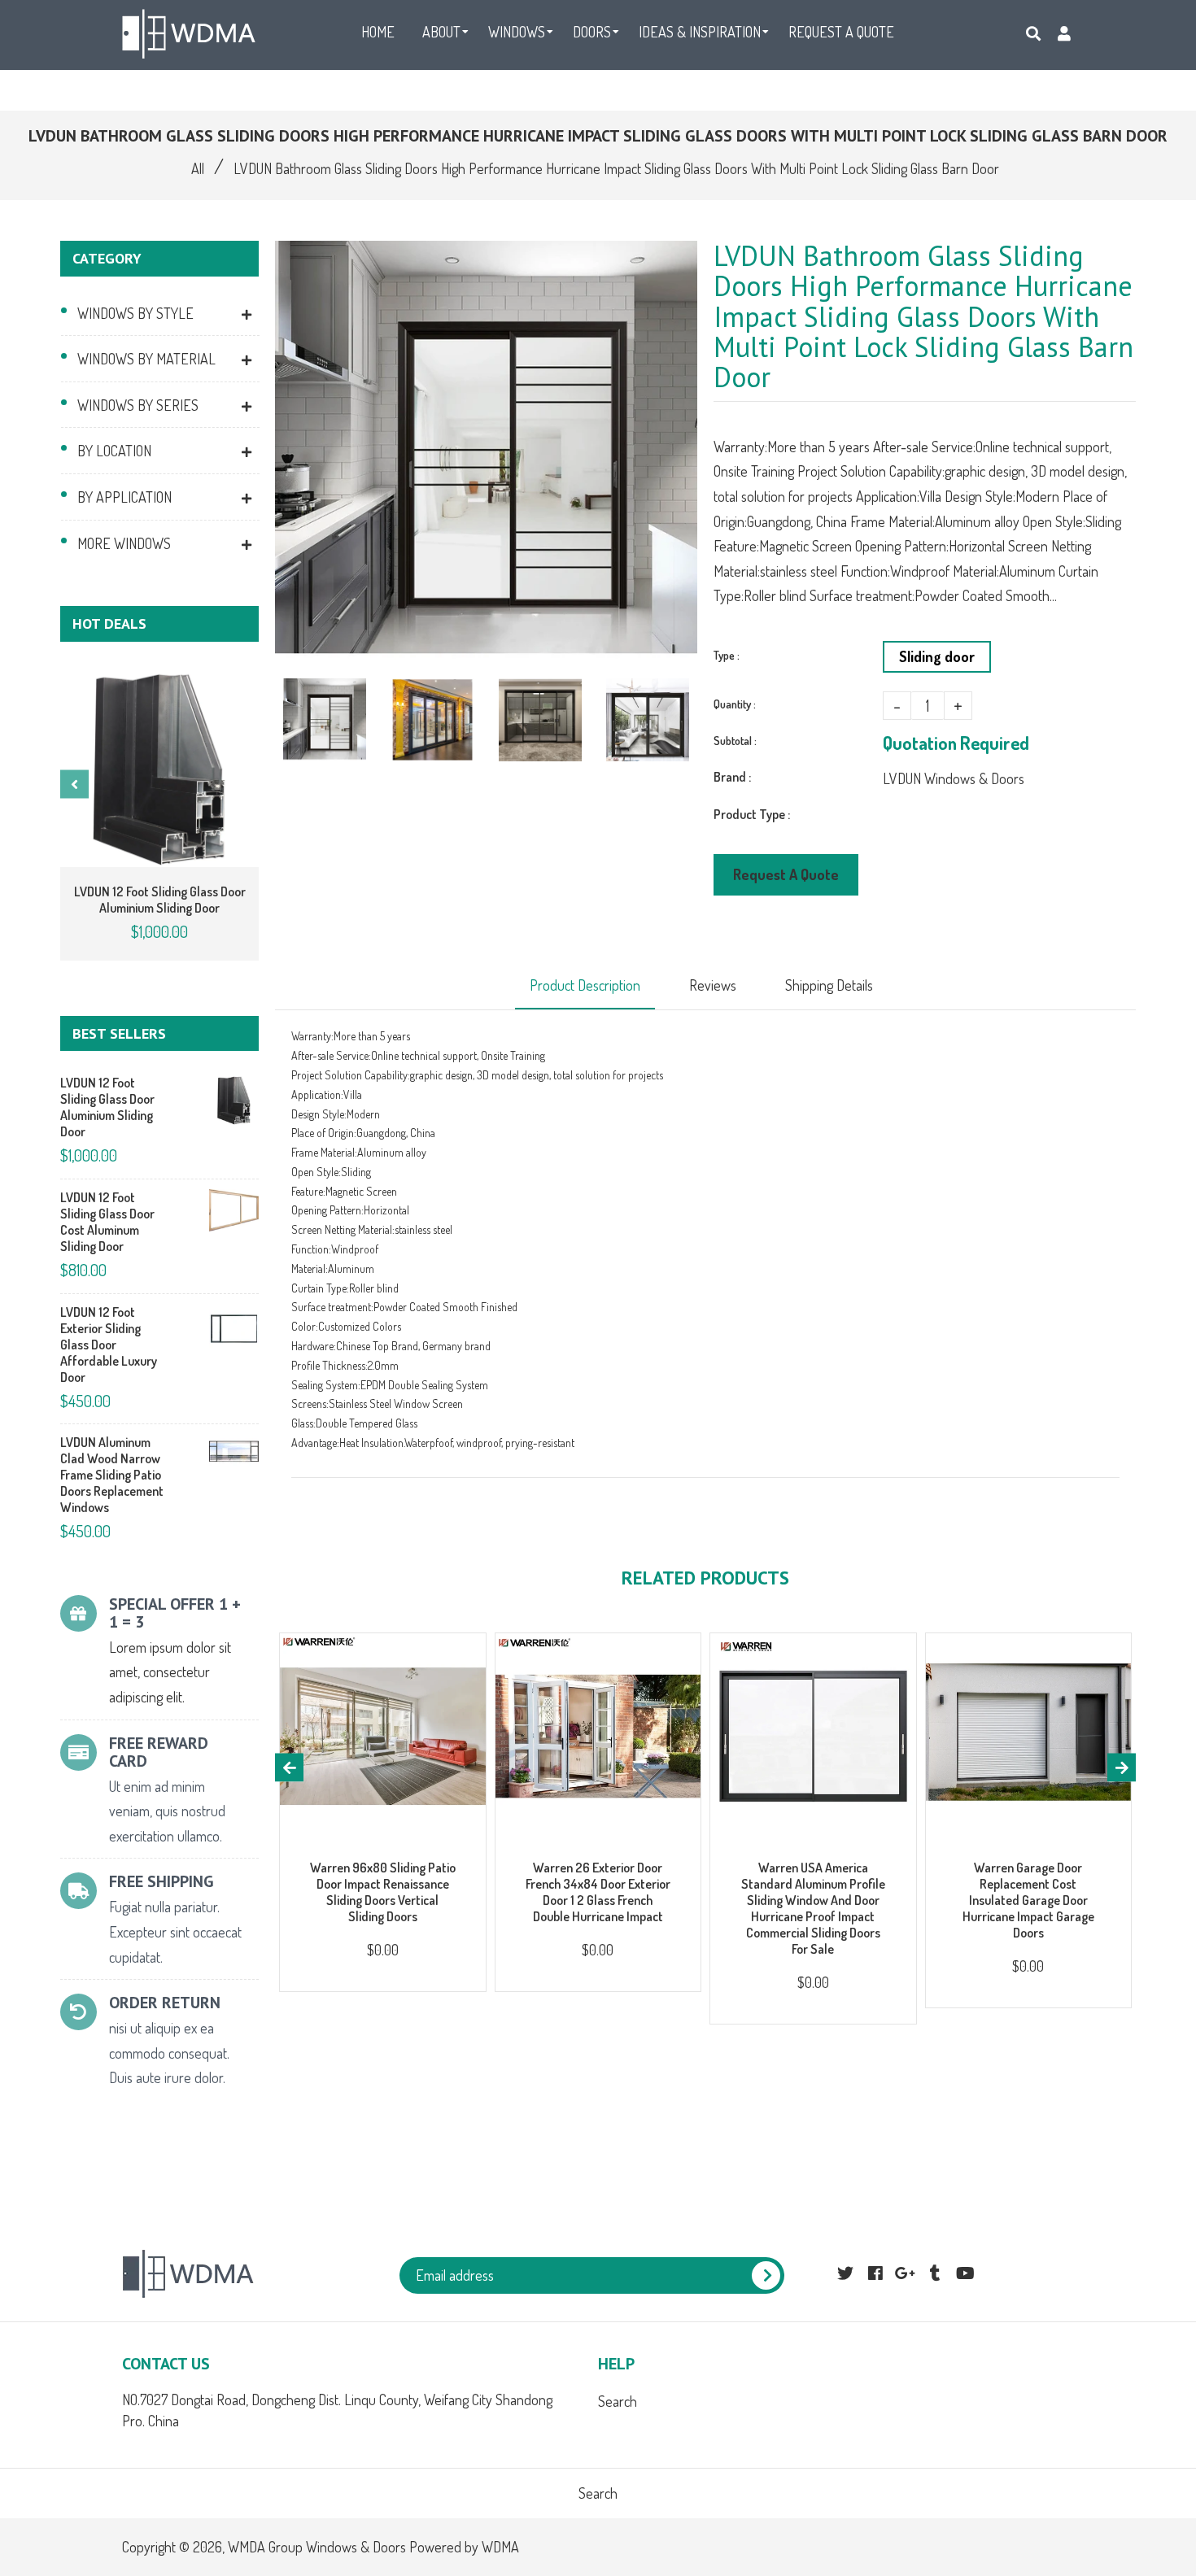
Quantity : (735, 704)
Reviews (713, 985)
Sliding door (937, 656)
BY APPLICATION (124, 497)
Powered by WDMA (464, 2547)
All (198, 168)
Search (618, 2401)
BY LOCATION (114, 451)
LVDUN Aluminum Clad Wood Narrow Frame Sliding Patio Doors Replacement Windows (112, 1475)
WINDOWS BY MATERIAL (146, 359)
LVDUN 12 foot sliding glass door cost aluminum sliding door (107, 1222)
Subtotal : (735, 741)
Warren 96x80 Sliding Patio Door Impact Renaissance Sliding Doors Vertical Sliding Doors (383, 1892)
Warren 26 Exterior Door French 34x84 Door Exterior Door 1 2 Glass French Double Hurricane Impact (598, 1892)
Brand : (732, 777)
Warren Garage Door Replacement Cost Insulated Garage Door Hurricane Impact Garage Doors (1028, 1900)
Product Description (585, 985)
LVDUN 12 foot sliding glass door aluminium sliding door (160, 900)
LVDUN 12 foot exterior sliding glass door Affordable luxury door (109, 1345)
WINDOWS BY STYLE (135, 313)
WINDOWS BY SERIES (138, 405)
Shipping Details (829, 985)
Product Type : (752, 814)
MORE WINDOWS (124, 543)
